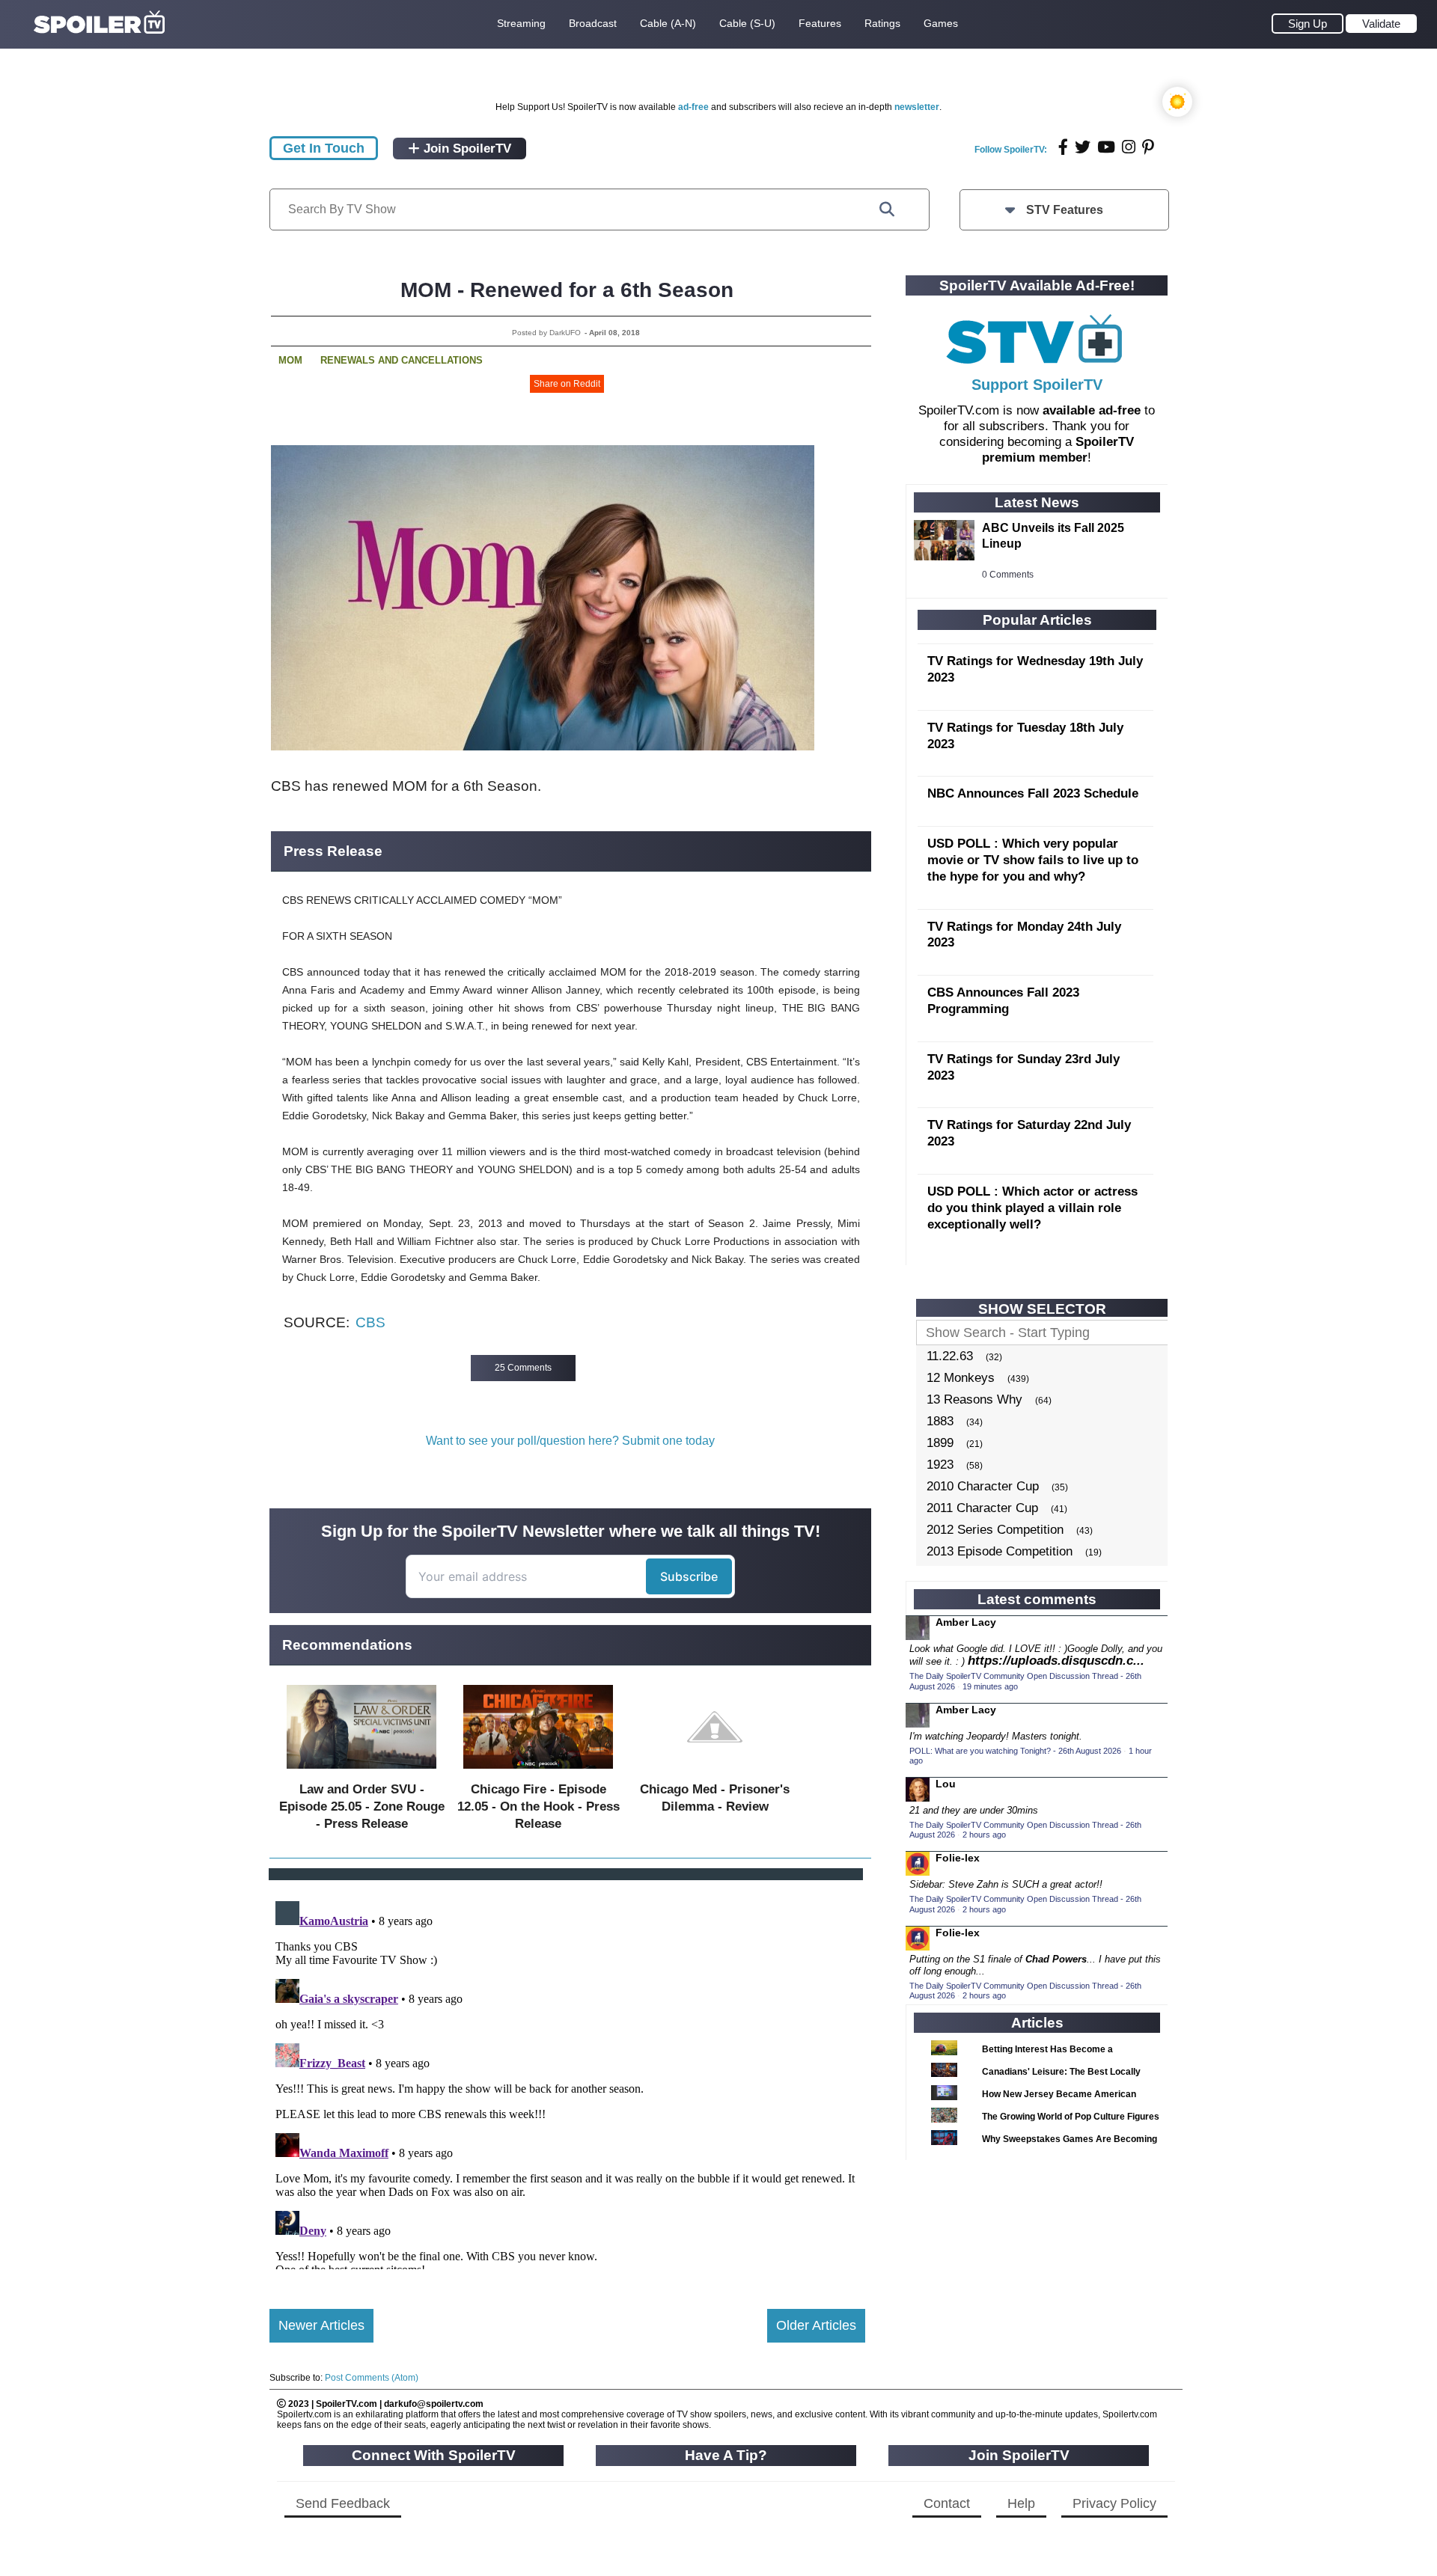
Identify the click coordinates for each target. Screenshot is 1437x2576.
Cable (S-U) (747, 23)
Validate (1381, 24)
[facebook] (1063, 147)
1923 (940, 1465)
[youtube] (1106, 147)
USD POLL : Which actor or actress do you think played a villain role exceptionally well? (1032, 1208)
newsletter (917, 107)
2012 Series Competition (995, 1530)
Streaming (521, 23)
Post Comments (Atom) (372, 2378)
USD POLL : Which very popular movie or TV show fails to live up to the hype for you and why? (1033, 860)
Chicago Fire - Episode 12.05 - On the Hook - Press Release (539, 1806)
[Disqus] (567, 2082)
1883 (940, 1421)
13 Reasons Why (974, 1399)
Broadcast (593, 23)
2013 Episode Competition (1000, 1551)
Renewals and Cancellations (402, 360)
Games (941, 23)
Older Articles (816, 2325)
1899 (940, 1443)
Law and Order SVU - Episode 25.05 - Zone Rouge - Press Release (362, 1806)
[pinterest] (1148, 147)
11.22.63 (950, 1356)
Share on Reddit (567, 384)
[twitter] (1083, 147)
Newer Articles (321, 2325)
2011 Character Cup (982, 1508)
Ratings (882, 23)
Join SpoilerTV (466, 149)
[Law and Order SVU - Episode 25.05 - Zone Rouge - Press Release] (361, 1772)
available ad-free (1092, 410)
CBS (370, 1322)
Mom (290, 360)
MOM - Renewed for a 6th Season (567, 290)
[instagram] (1129, 147)
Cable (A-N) (668, 23)
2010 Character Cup (983, 1486)
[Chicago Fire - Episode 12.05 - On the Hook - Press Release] (538, 1772)
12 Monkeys (961, 1378)
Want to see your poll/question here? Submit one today (570, 1441)
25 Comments (523, 1368)
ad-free (693, 107)
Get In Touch (324, 148)
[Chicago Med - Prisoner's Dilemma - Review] (715, 1772)
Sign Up (1308, 24)
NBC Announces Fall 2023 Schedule (1033, 793)
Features (820, 23)
